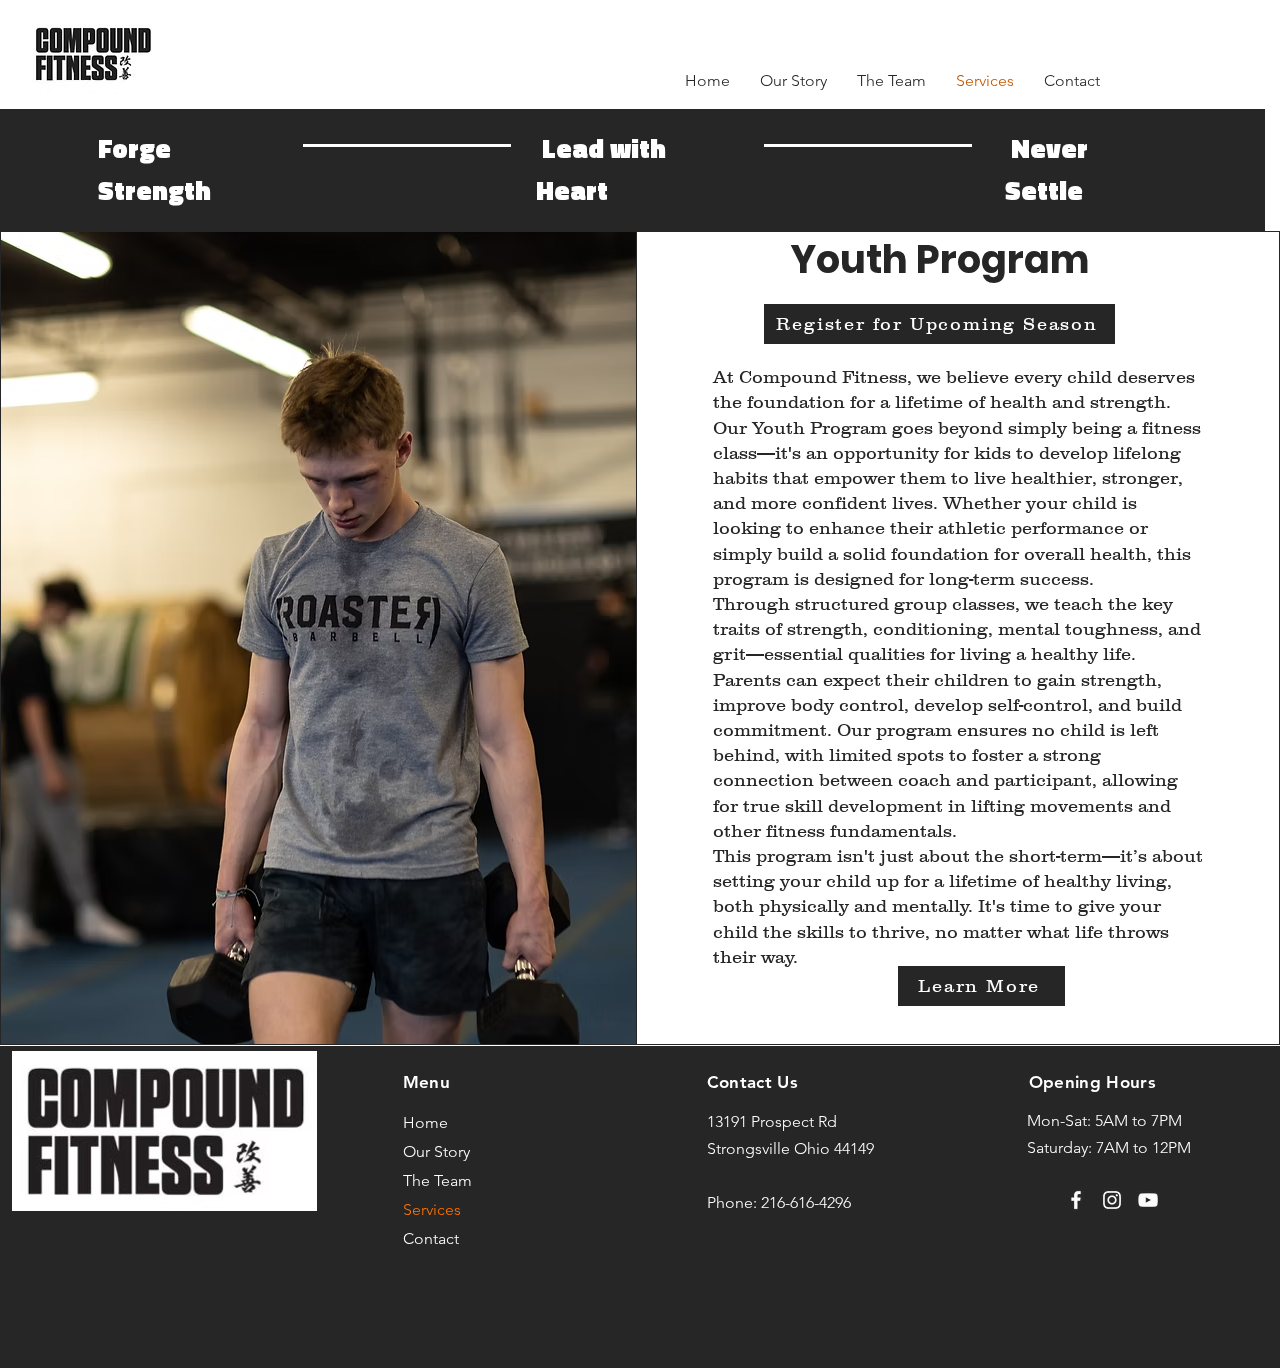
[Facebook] (1076, 1200)
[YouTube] (1148, 1200)
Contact (431, 1238)
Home (425, 1122)
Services (432, 1209)
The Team (437, 1180)
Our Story (436, 1151)
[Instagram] (1112, 1200)
